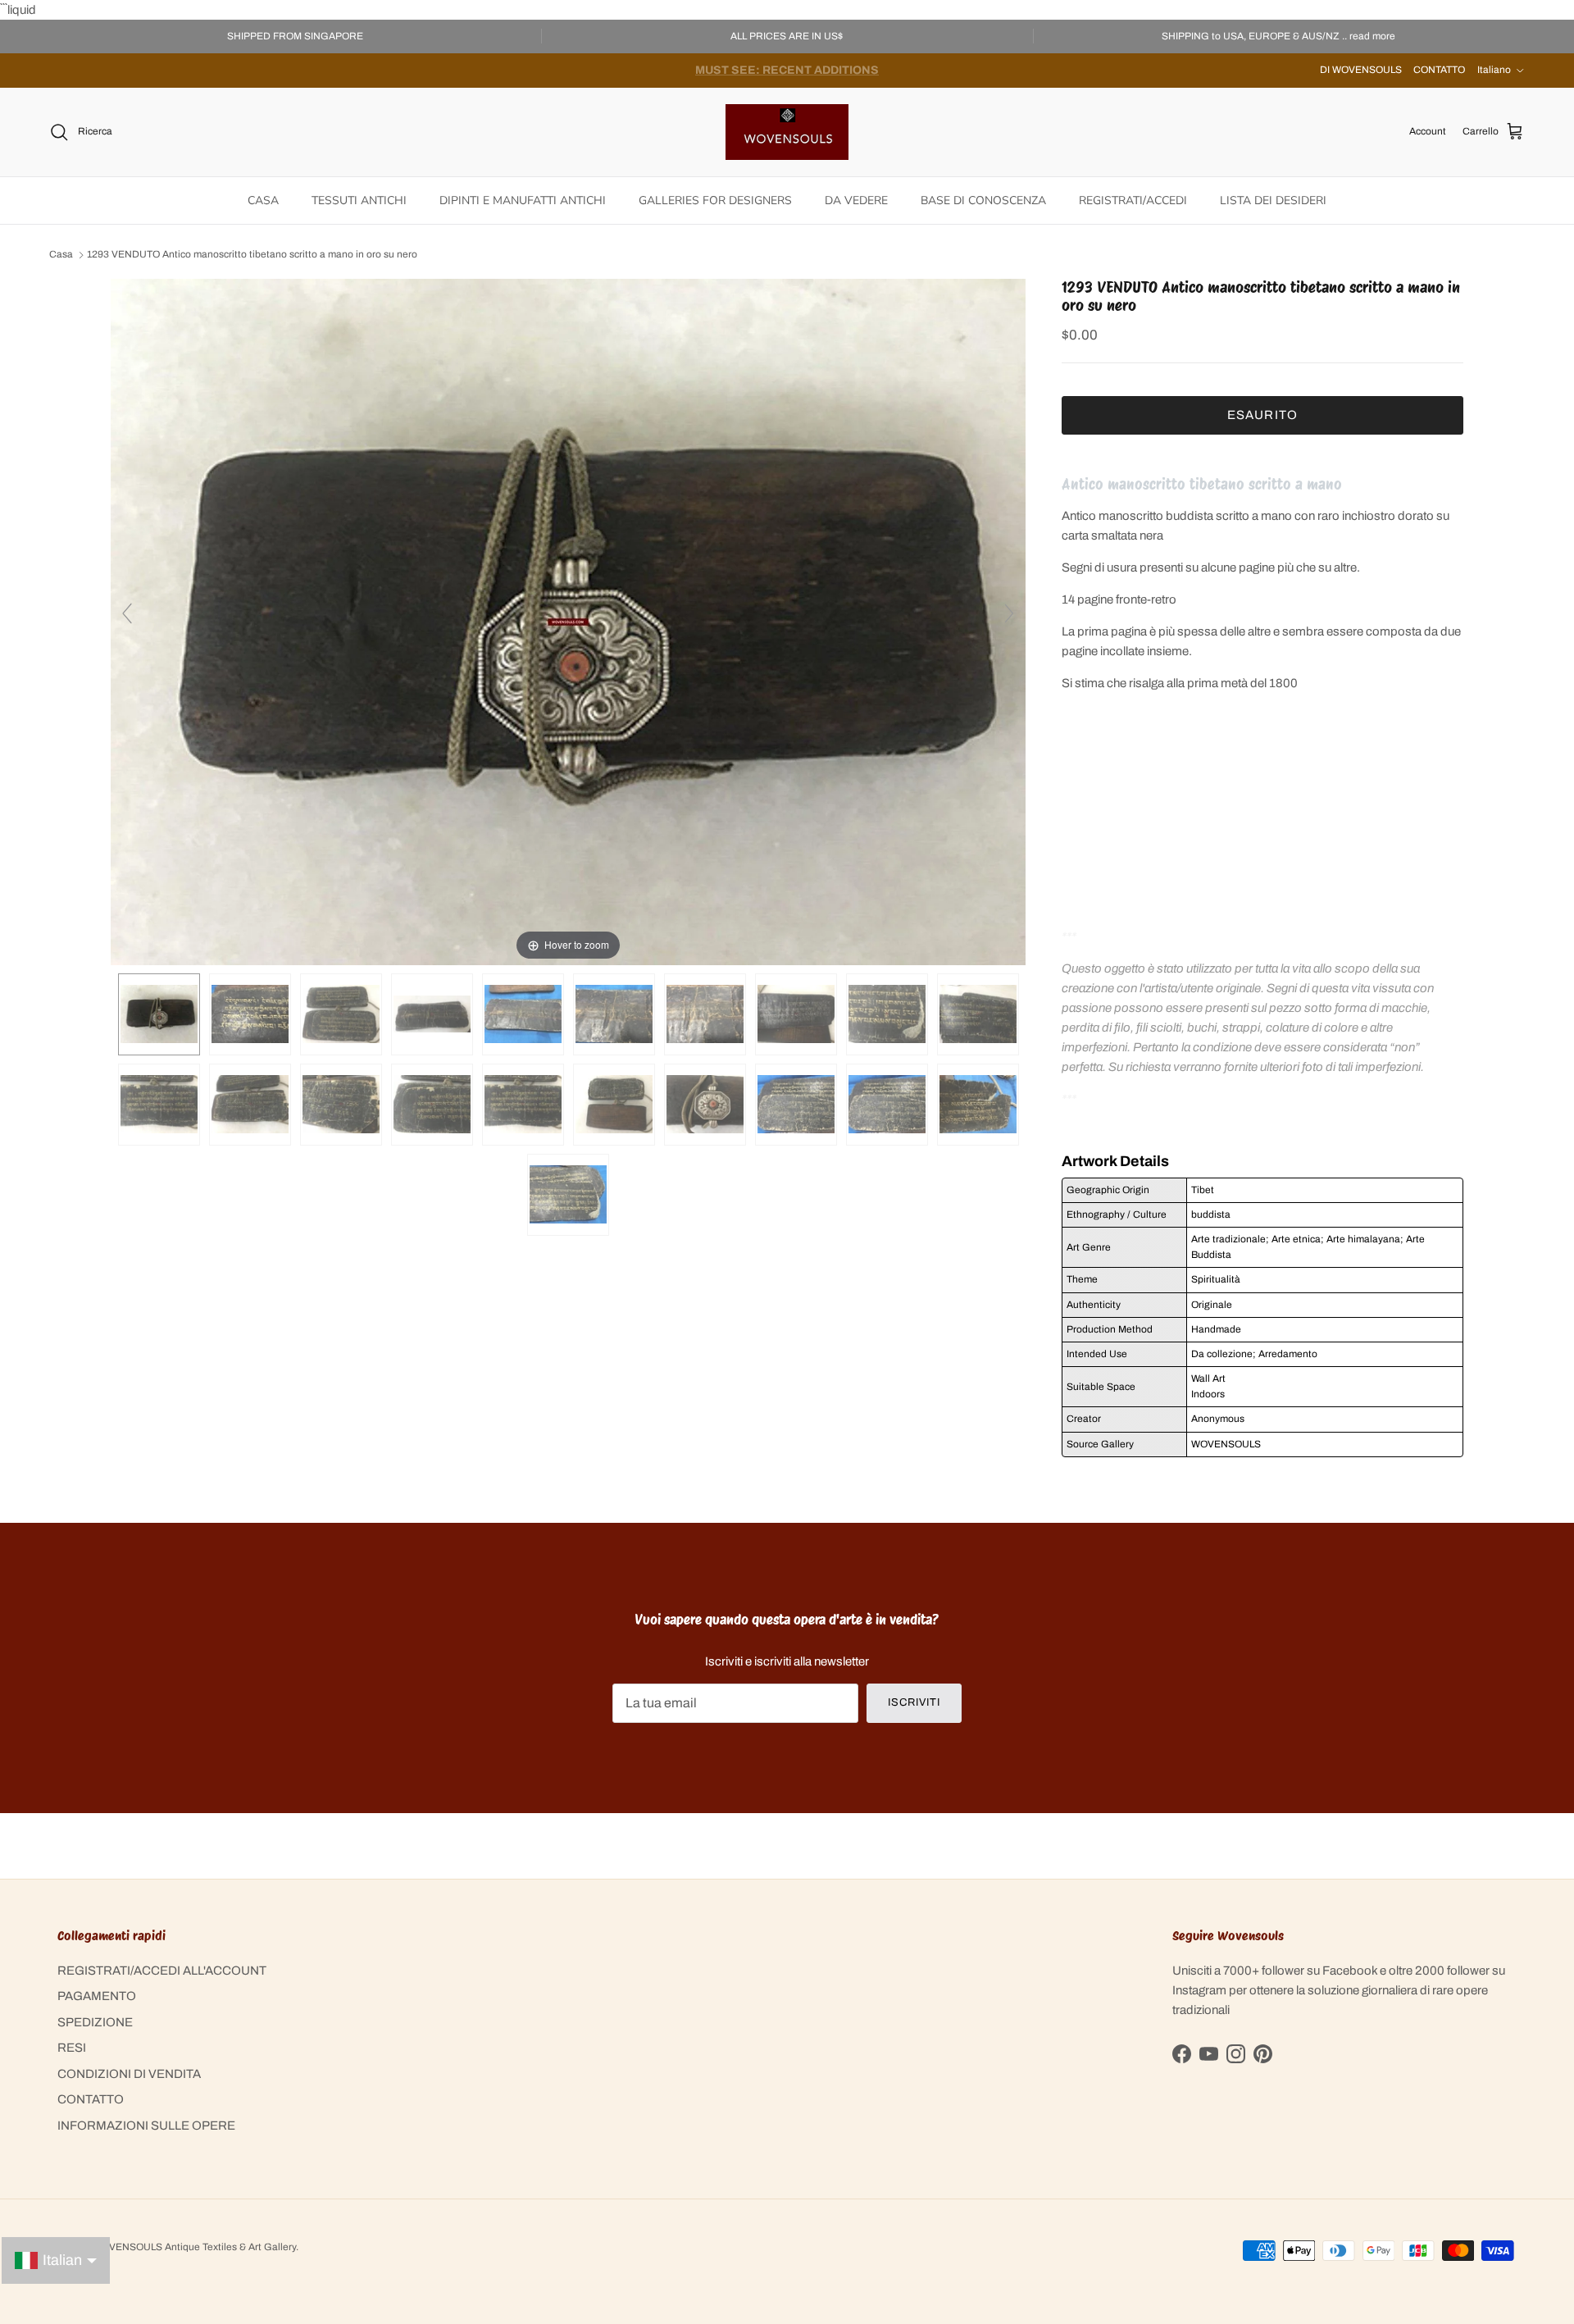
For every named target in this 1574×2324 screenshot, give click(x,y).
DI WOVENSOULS (1361, 70)
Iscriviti (914, 1702)
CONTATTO (1439, 70)
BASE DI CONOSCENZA (983, 201)
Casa (61, 255)
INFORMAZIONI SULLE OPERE (146, 2126)
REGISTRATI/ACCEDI (1133, 201)
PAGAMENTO (97, 1996)
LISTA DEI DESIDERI (1273, 201)
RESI (72, 2048)
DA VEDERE (856, 201)
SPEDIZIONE (95, 2022)
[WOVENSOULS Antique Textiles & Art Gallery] (787, 132)
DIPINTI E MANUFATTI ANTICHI (523, 201)
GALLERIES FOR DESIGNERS (715, 201)
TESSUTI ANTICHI (359, 201)
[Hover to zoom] (568, 621)
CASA (263, 201)
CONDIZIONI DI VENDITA (129, 2074)
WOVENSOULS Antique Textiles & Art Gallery (194, 2247)
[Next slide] (1009, 613)
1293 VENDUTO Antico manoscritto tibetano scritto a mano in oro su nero (252, 255)
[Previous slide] (127, 613)
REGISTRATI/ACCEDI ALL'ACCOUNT (162, 1971)
